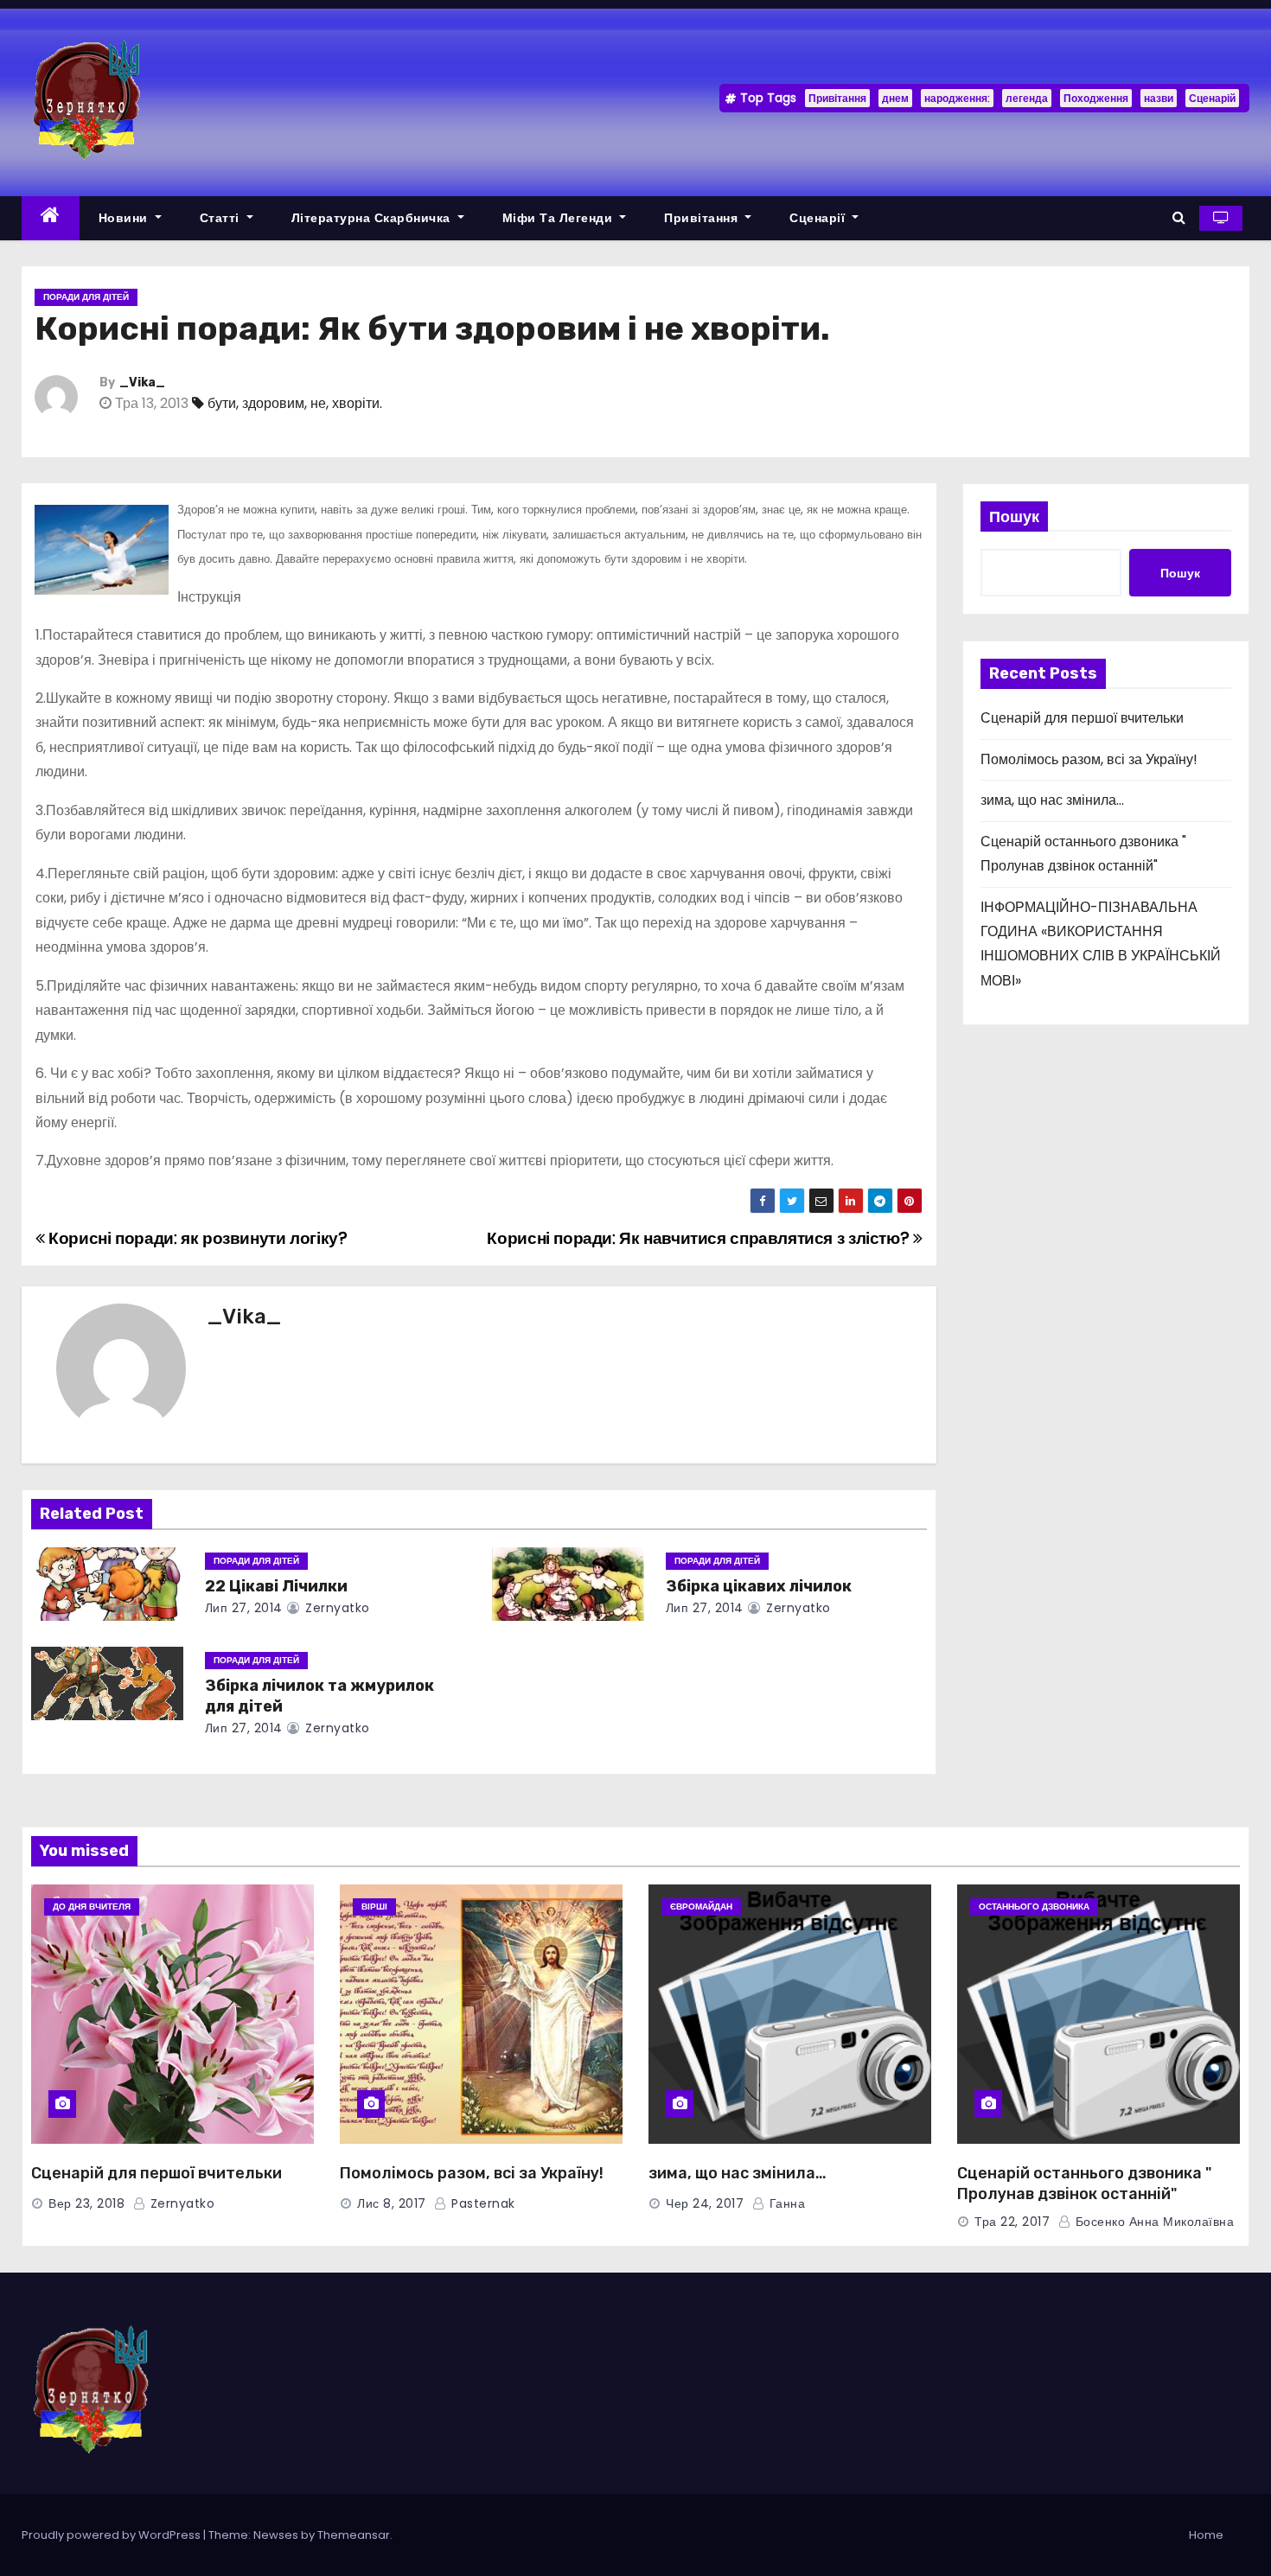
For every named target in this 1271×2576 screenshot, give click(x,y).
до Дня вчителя (92, 1906)
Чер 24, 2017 (705, 2203)
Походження (1096, 98)
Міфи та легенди (559, 218)
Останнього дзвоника (1034, 1906)
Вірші (374, 1906)
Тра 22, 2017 (1012, 2222)
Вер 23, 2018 (86, 2203)
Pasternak (482, 2203)
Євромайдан (701, 1906)
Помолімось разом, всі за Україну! (1089, 759)
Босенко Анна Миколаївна (1153, 2222)
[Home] (51, 218)
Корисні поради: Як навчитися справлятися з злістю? (699, 1238)
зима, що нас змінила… (1052, 800)
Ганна (785, 2203)
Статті (222, 218)
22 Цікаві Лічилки (276, 1586)
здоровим (273, 403)
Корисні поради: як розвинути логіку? (196, 1238)
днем (895, 98)
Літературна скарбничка (373, 218)
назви (1159, 98)
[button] (1179, 217)
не (318, 403)
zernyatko (336, 1608)
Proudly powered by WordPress (112, 2535)
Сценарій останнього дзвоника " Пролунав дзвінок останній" (1084, 2184)
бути (222, 403)
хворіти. (357, 403)
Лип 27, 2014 (244, 1608)
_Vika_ (142, 383)
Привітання (837, 98)
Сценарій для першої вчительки (1082, 718)
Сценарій (1212, 98)
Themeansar (354, 2535)
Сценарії (819, 218)
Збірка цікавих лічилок (759, 1586)
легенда (1027, 98)
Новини (125, 218)
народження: (957, 98)
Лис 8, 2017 (392, 2203)
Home (1206, 2535)
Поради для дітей (86, 297)
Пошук (1014, 516)
